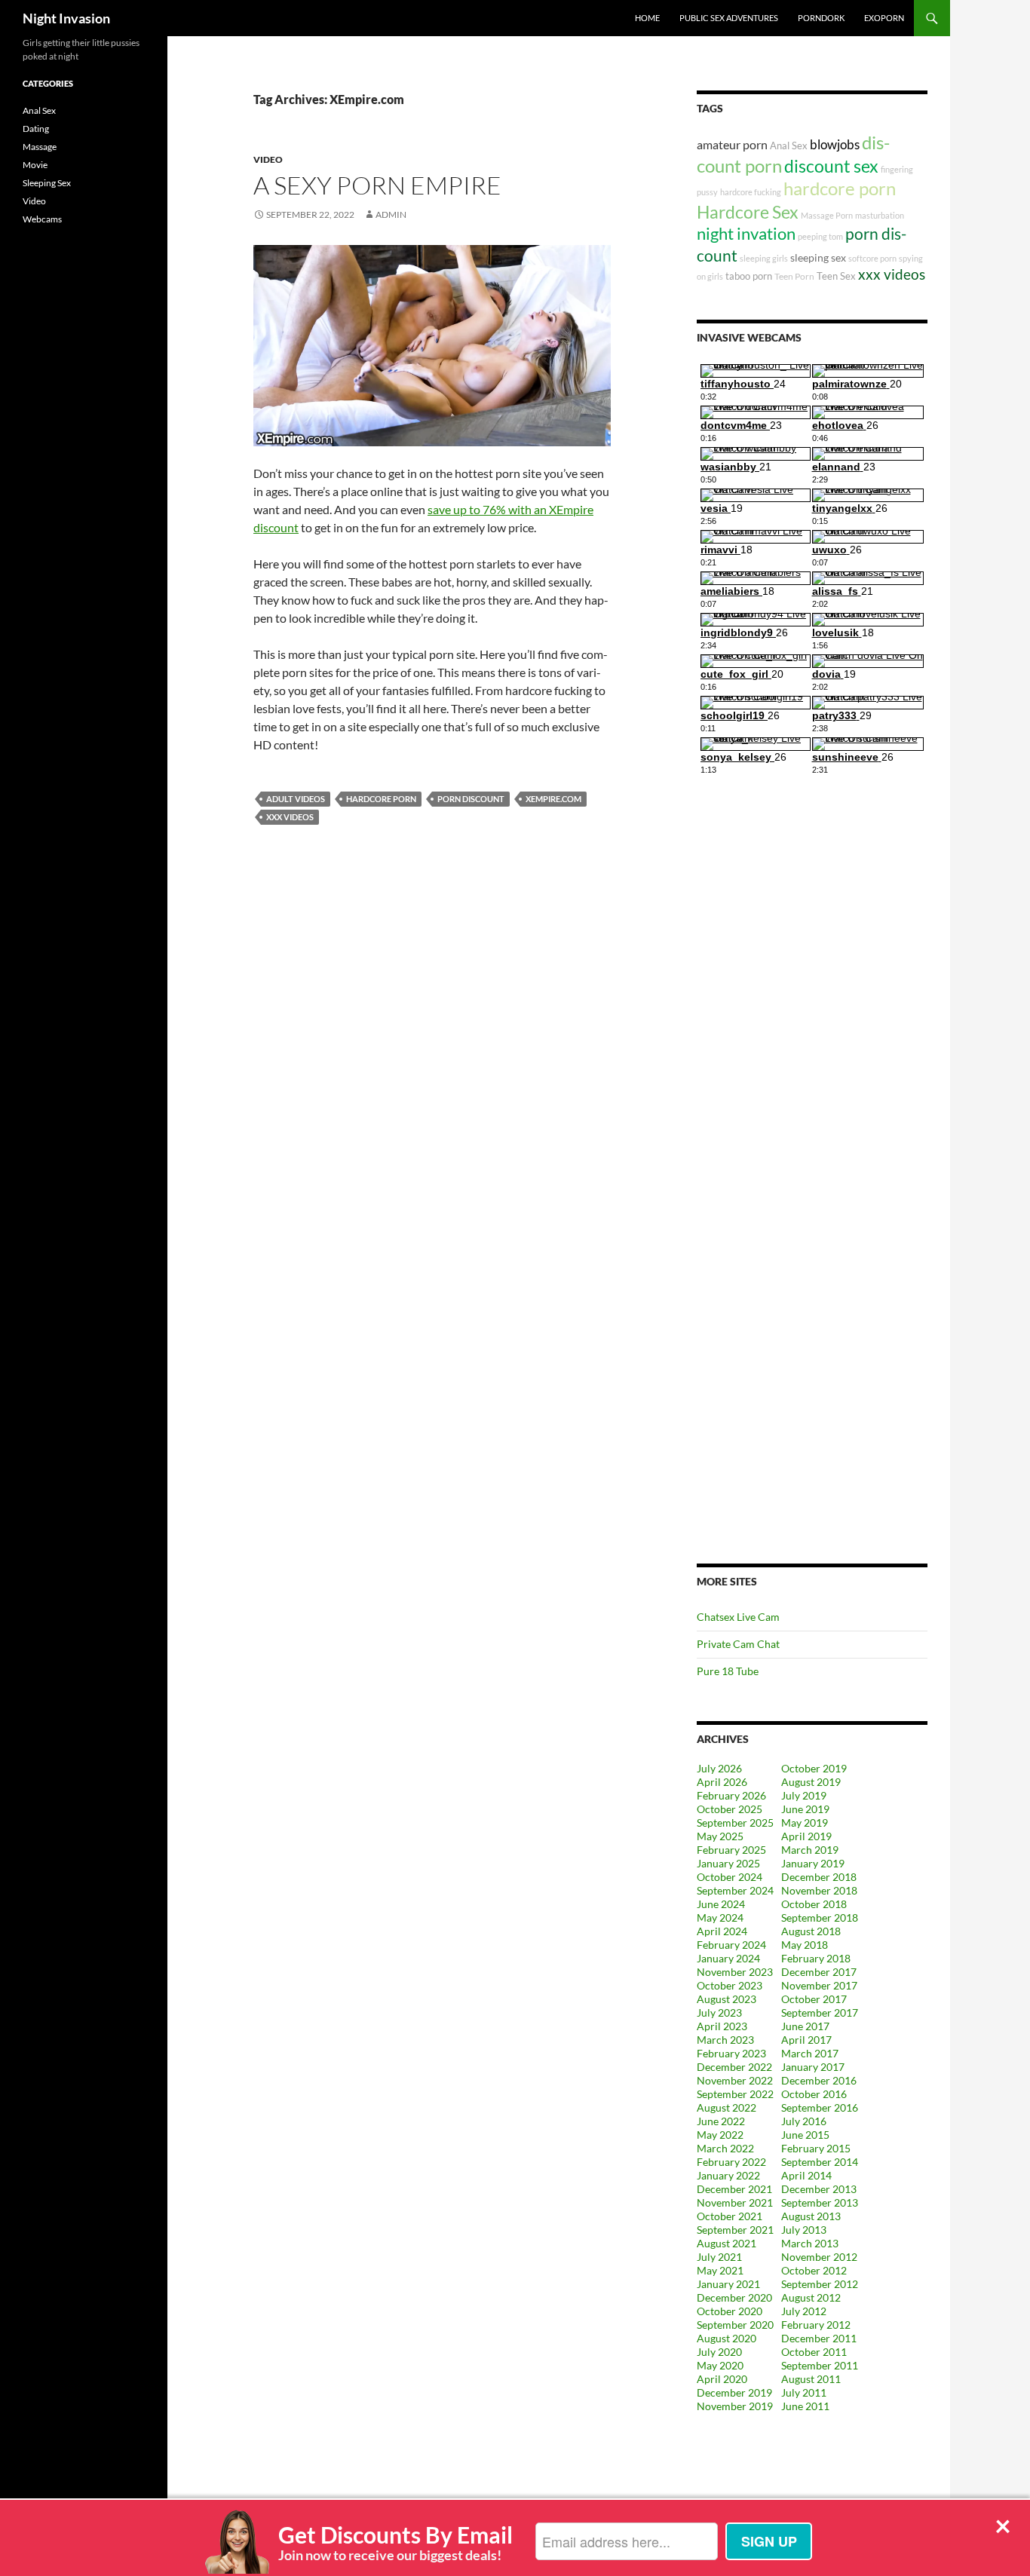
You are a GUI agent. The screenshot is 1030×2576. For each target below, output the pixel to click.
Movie (35, 165)
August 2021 (727, 2243)
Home (647, 18)
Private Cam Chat (738, 1644)
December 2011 (819, 2338)
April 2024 (722, 1931)
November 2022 (735, 2080)
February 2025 (731, 1850)
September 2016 (820, 2107)
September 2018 (820, 1917)
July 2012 (804, 2311)
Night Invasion (66, 18)
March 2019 (810, 1850)
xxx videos (290, 817)
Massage (40, 147)
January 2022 (728, 2175)
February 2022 (731, 2162)
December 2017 (819, 1972)
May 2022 (720, 2135)
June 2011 (805, 2406)
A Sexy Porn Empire (377, 185)
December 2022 (734, 2067)
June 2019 (805, 1809)
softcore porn (872, 258)
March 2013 (810, 2243)
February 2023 (731, 2053)
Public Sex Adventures (729, 18)
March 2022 (725, 2148)
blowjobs (835, 144)
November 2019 (735, 2406)
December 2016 (819, 2080)
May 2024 (720, 1917)
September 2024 (735, 1890)
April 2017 (806, 2040)
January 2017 (813, 2067)
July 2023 (719, 2012)
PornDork (821, 18)
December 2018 (819, 1877)
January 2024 (728, 1958)
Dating (36, 129)
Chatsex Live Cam (738, 1617)
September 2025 (735, 1822)
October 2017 (814, 1999)
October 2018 (814, 1904)
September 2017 (820, 2012)
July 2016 (804, 2121)
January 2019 (813, 1863)
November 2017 (819, 1985)
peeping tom (820, 236)
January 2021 (728, 2284)
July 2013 (804, 2230)
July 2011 (804, 2392)
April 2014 (806, 2175)
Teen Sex (836, 276)
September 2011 (820, 2365)
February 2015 (816, 2148)
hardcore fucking (751, 192)
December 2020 (734, 2297)
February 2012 (816, 2325)
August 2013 (811, 2216)
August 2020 (727, 2338)
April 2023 (722, 2026)
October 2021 (730, 2216)
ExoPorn (884, 18)
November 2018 (819, 1890)
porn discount (471, 799)
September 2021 (735, 2230)
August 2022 (727, 2107)
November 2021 (735, 2202)
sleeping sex (818, 257)
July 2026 (719, 1768)
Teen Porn (794, 276)
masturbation (880, 215)
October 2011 (814, 2352)
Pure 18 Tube (728, 1671)
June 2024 (721, 1904)
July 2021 (719, 2257)
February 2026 (731, 1795)
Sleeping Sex (47, 183)
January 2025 (728, 1863)
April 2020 (722, 2379)
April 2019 (806, 1836)
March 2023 (725, 2040)
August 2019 (811, 1782)
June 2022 (721, 2121)
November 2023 (735, 1972)
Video (268, 159)
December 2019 (734, 2392)
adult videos (296, 799)
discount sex (831, 166)
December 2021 (734, 2189)
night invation (746, 233)
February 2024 (731, 1945)
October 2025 (730, 1809)
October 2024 (730, 1877)
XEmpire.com (553, 799)
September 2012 (820, 2284)
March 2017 (810, 2053)
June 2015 (805, 2135)
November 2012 (819, 2257)
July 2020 (719, 2352)
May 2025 (720, 1836)
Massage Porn (827, 215)
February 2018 (816, 1958)
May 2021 (720, 2270)
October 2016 (814, 2094)
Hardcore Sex (748, 212)
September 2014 (820, 2162)
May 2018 (805, 1945)
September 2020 (735, 2325)
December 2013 (819, 2189)
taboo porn (749, 276)
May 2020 (720, 2365)
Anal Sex (789, 145)
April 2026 (722, 1782)
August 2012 (811, 2297)
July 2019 (804, 1795)
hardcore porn (381, 799)
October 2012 (814, 2270)
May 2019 (805, 1822)
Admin (391, 214)
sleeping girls (764, 258)
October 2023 (730, 1985)
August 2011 (811, 2379)
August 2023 (727, 1999)
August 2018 (811, 1931)
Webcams (42, 219)
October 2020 (730, 2311)
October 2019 (814, 1768)
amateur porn (732, 144)
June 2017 (805, 2026)
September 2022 (735, 2094)
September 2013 (820, 2202)
